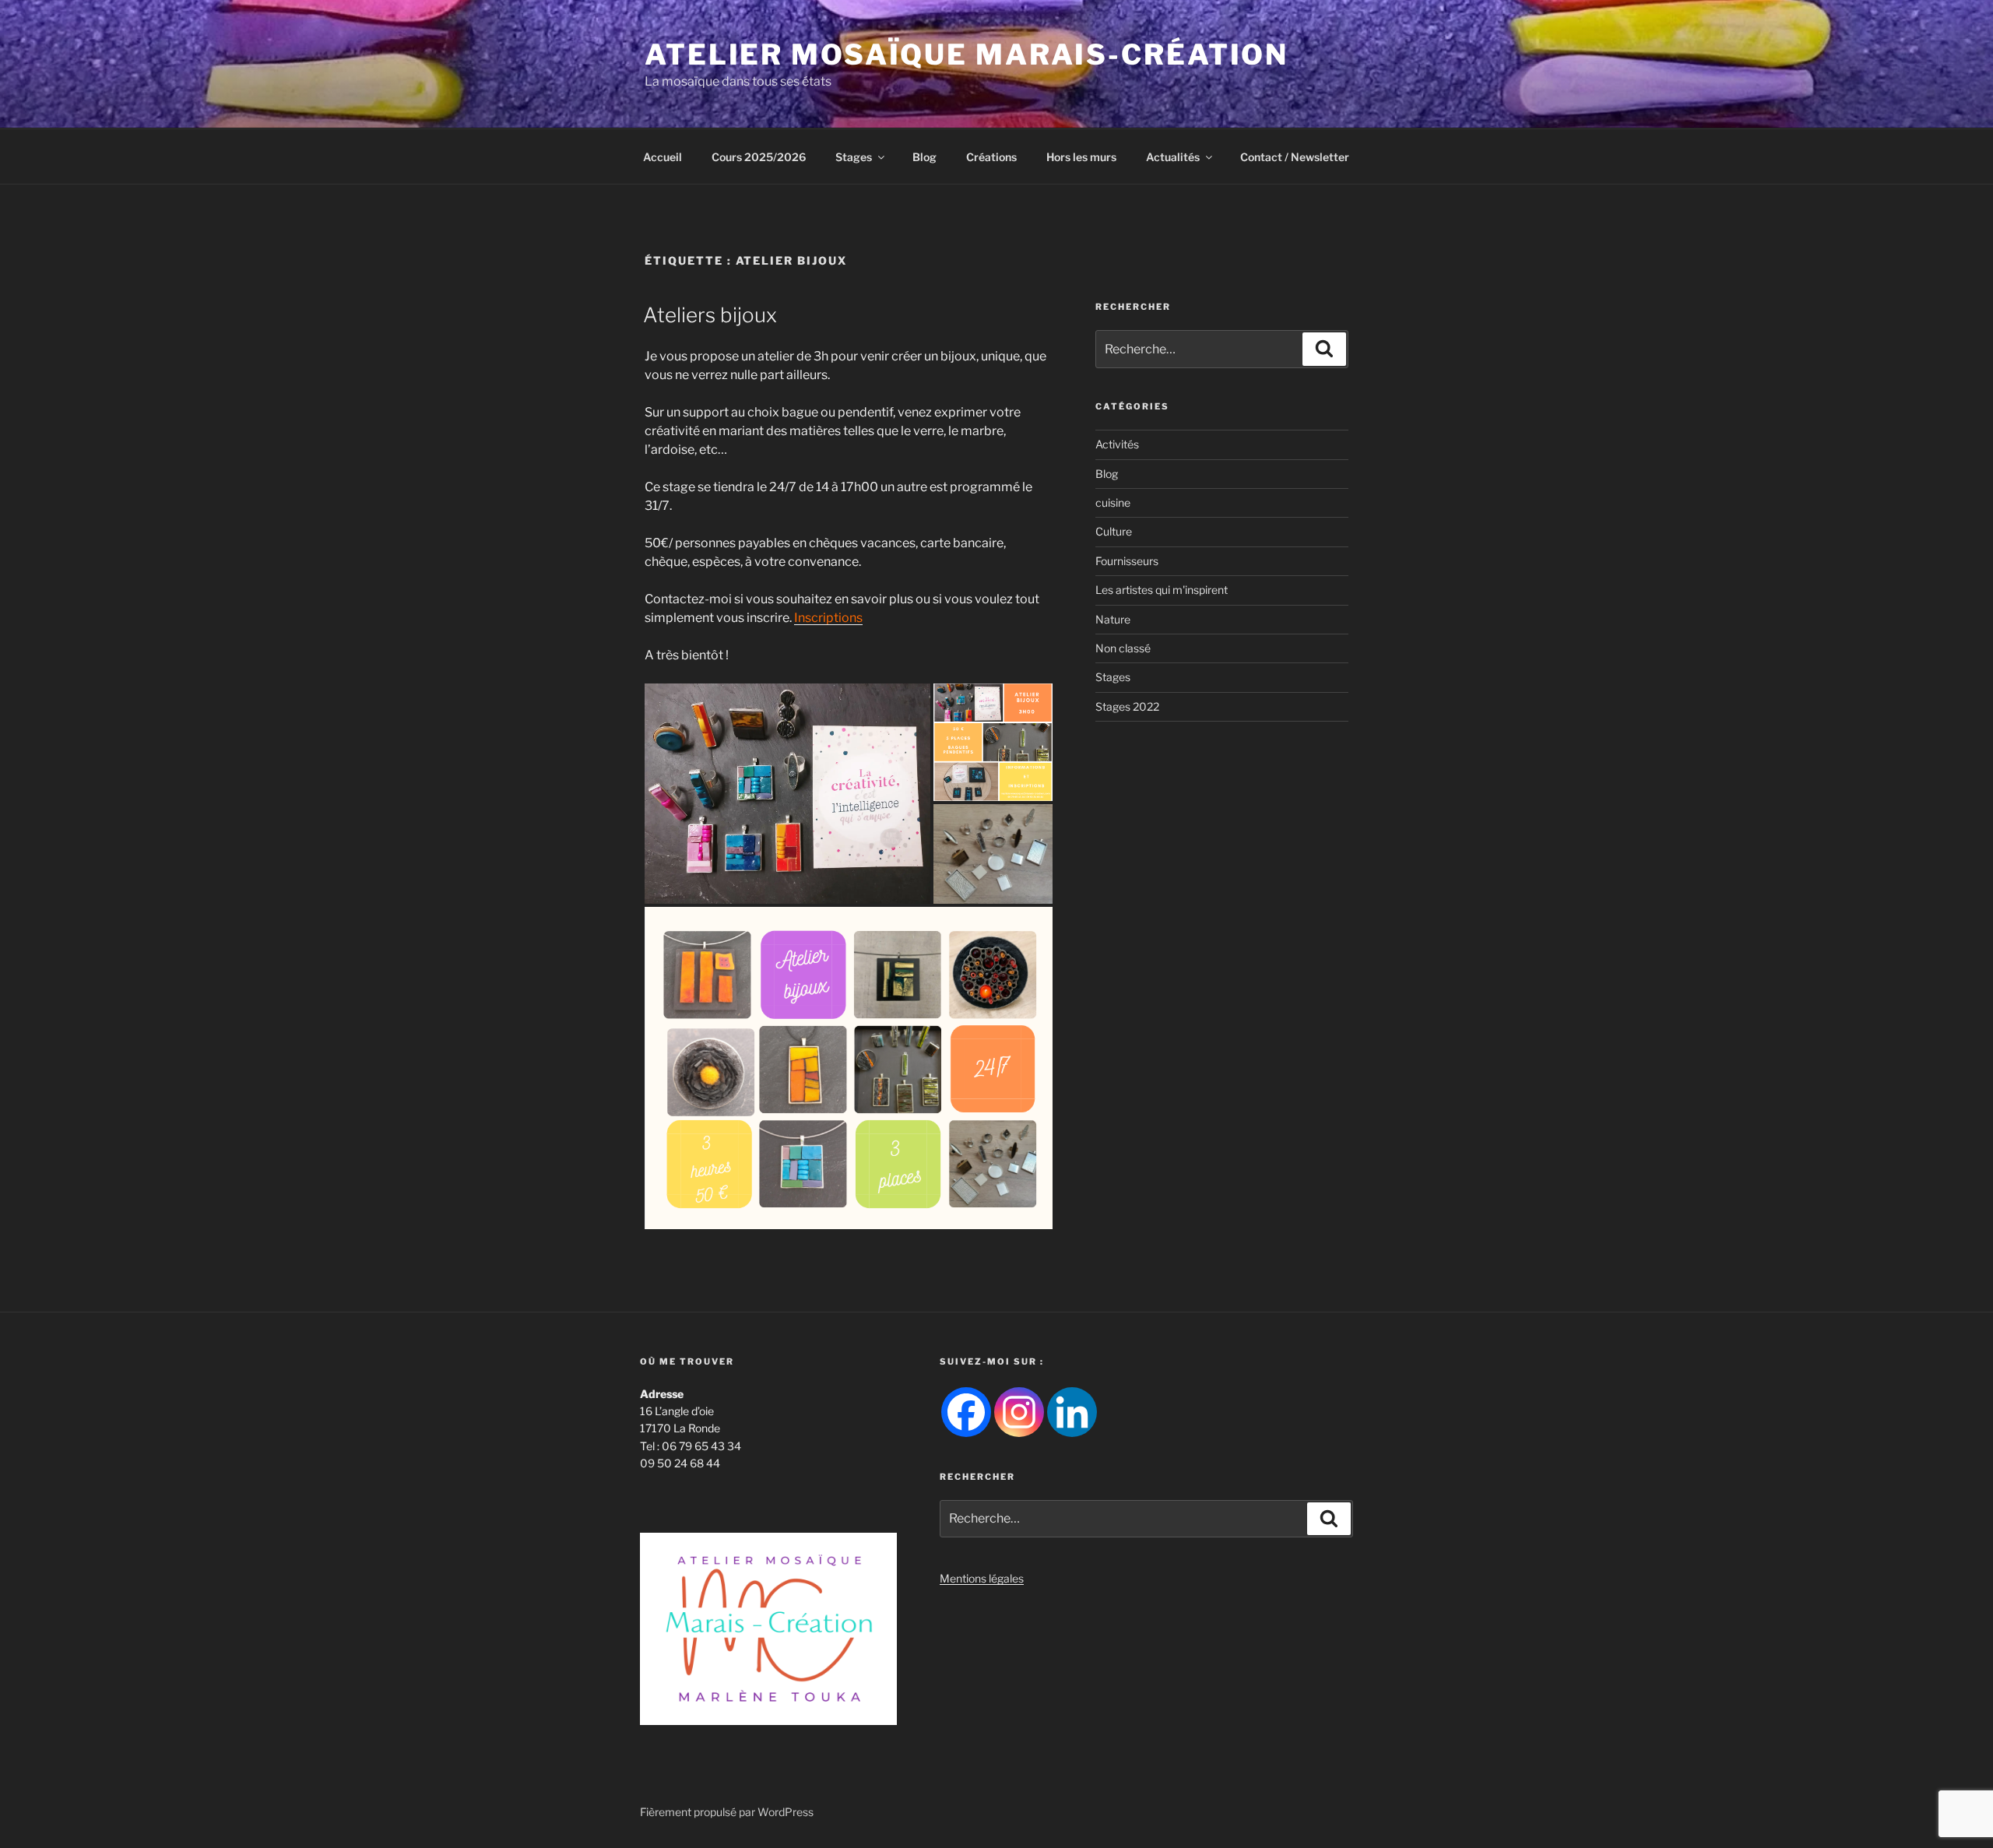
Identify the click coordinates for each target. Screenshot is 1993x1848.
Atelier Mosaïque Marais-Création (967, 54)
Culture (1114, 531)
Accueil (663, 157)
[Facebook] (966, 1412)
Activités (1117, 444)
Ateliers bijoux (710, 315)
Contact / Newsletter (1295, 157)
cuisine (1113, 502)
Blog (924, 157)
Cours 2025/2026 (759, 157)
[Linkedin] (1072, 1412)
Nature (1113, 619)
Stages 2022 (1127, 706)
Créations (991, 157)
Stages (854, 157)
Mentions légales (982, 1578)
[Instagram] (1019, 1412)
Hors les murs (1081, 157)
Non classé (1123, 648)
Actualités (1173, 157)
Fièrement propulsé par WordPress (727, 1812)
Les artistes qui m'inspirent (1162, 590)
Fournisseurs (1127, 561)
